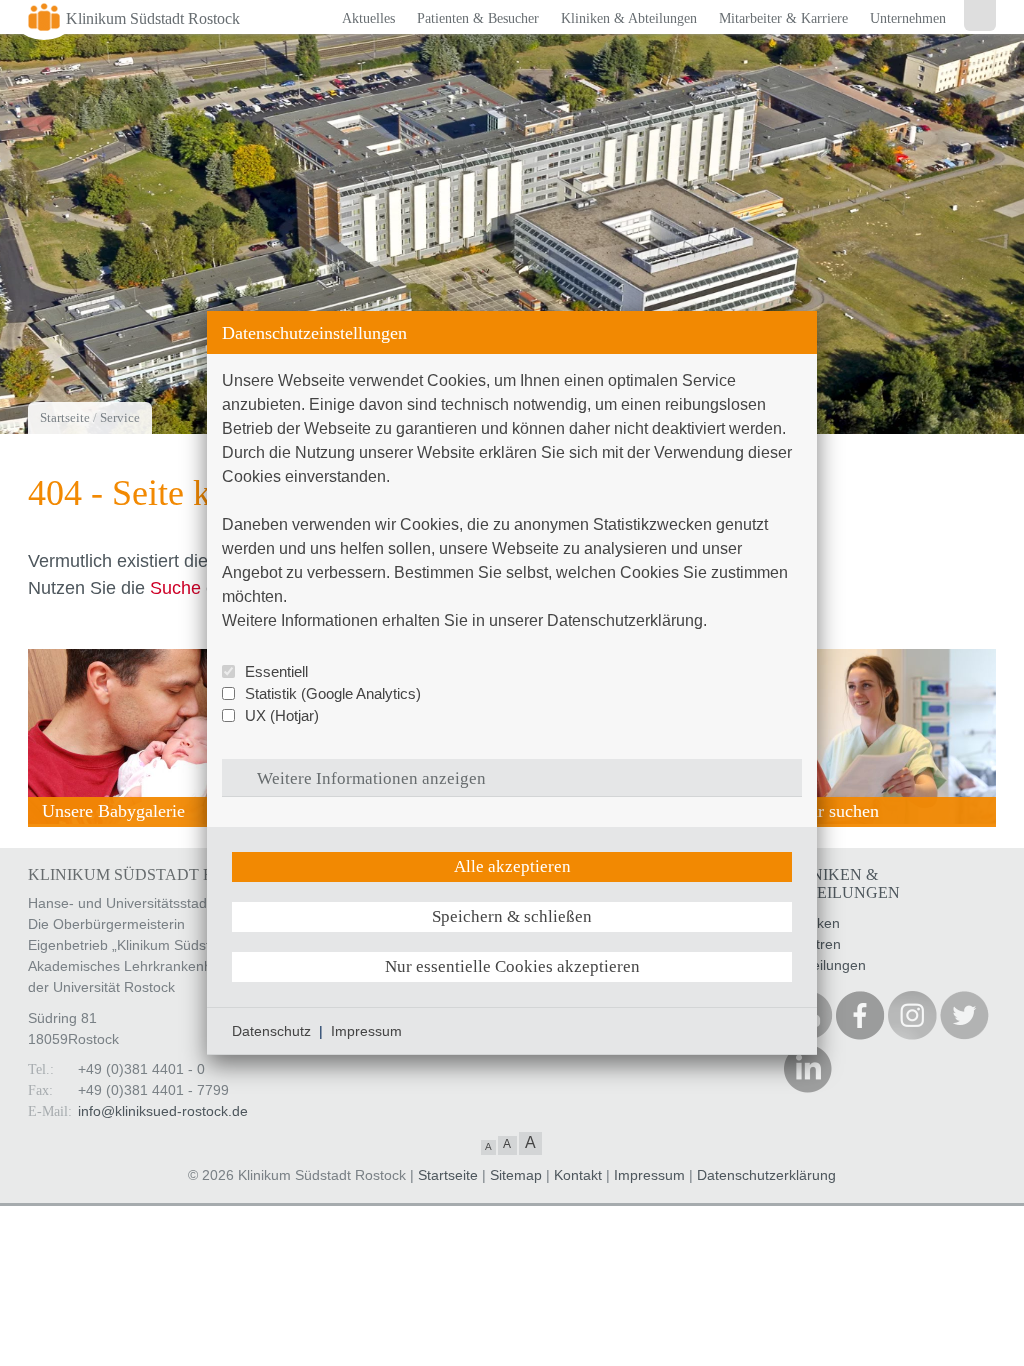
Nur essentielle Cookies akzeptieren (512, 966)
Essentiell (276, 671)
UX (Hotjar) (282, 715)
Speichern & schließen (512, 916)
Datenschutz (271, 1031)
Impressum (366, 1031)
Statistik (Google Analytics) (333, 693)
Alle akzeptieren (512, 866)
